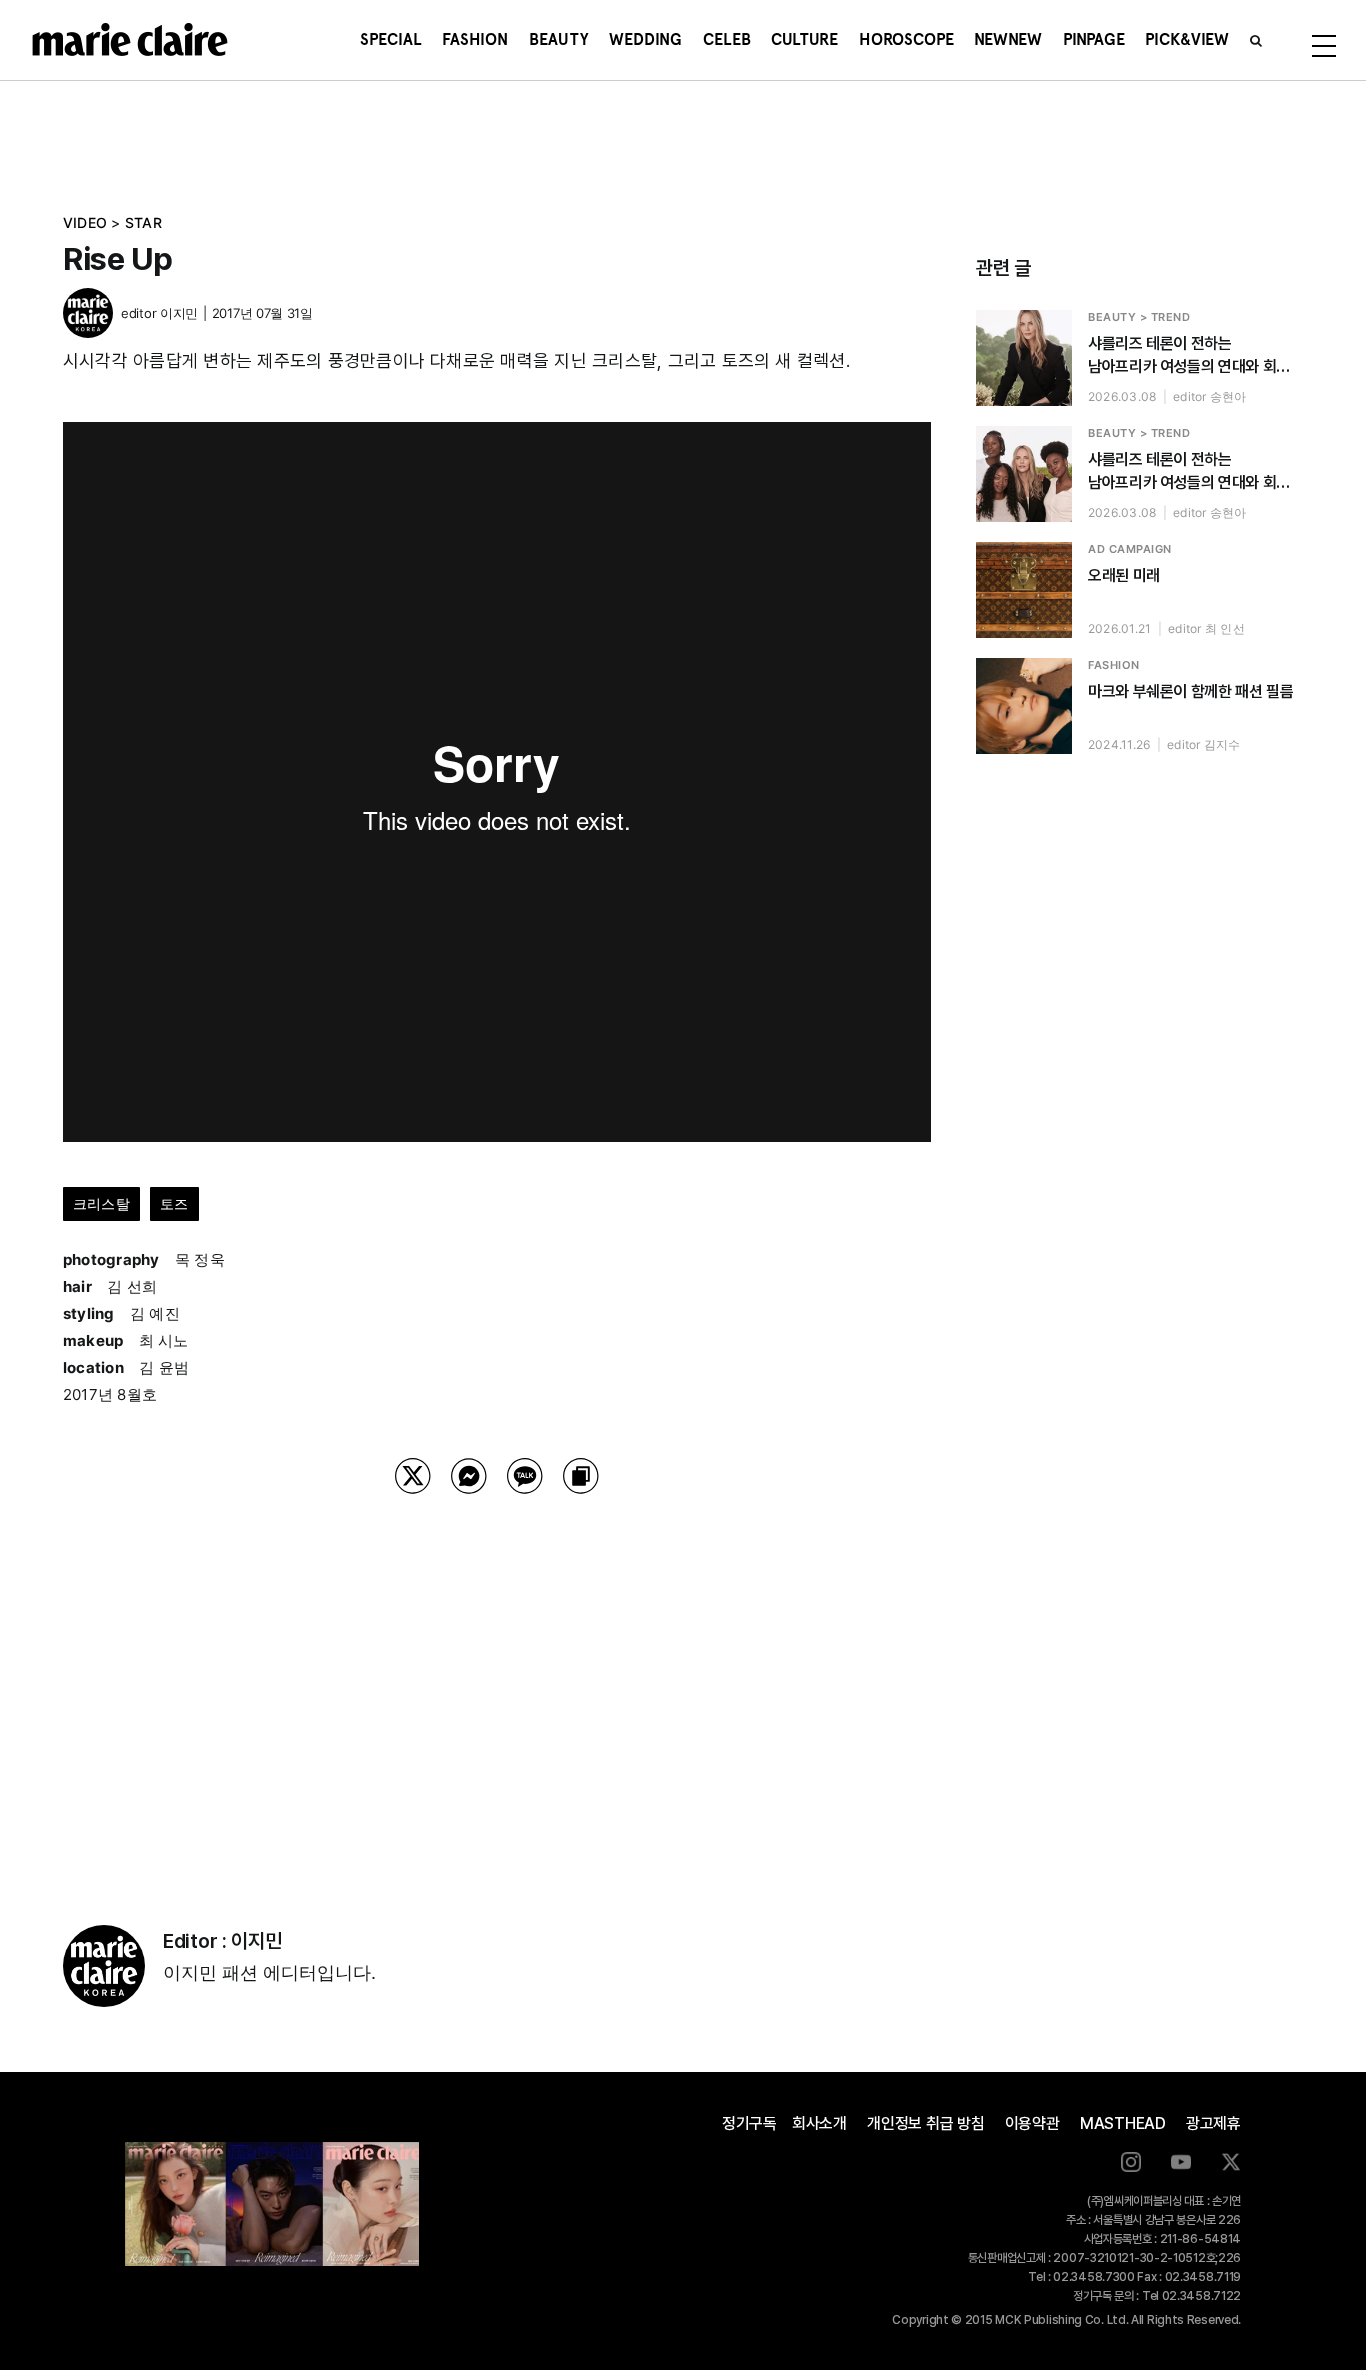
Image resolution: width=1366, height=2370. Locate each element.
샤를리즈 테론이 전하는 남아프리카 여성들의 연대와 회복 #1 (1189, 472)
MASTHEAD (1123, 2123)
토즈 (174, 1203)
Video (85, 222)
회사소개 (819, 2123)
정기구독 (749, 2123)
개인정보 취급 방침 (926, 2123)
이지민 (179, 313)
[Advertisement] (497, 1684)
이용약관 (1032, 2123)
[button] (1256, 40)
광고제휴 (1213, 2123)
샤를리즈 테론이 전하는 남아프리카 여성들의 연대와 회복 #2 (1189, 356)
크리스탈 (101, 1203)
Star (143, 222)
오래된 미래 (1124, 575)
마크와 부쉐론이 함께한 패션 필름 (1191, 691)
